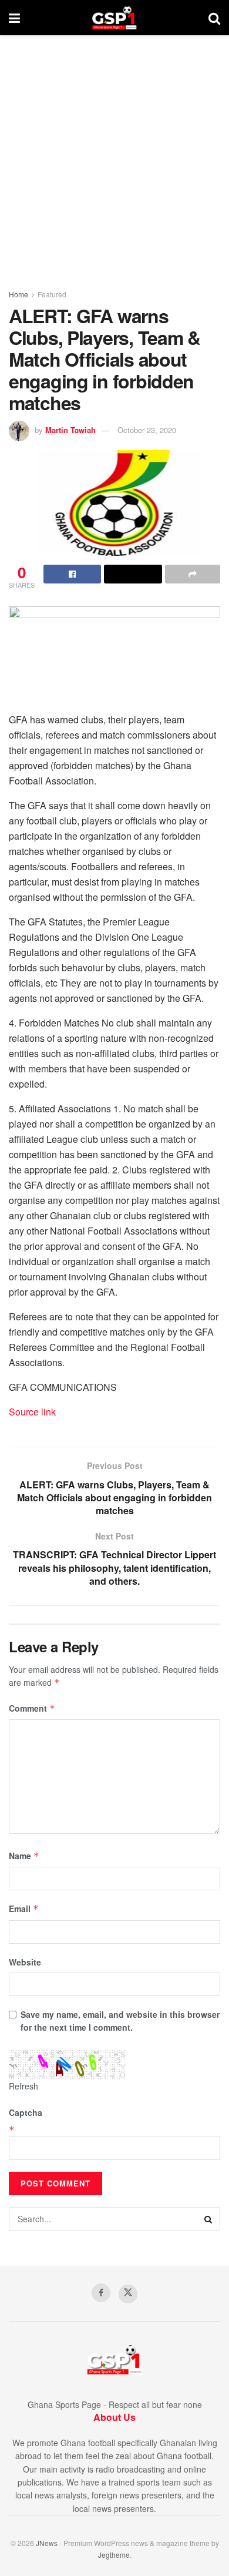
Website (25, 1962)
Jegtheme (114, 2555)
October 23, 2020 (147, 430)
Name (24, 1856)
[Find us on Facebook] (101, 2293)
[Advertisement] (114, 156)
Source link (32, 1412)
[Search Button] (214, 18)
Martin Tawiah (70, 430)
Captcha (26, 2112)
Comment (32, 1708)
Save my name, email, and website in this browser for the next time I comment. (120, 2021)
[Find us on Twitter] (128, 2294)
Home (18, 294)
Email (24, 1908)
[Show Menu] (14, 18)
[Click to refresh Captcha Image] (68, 2065)
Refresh (23, 2086)
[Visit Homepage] (114, 18)
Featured (52, 294)
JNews (47, 2543)
